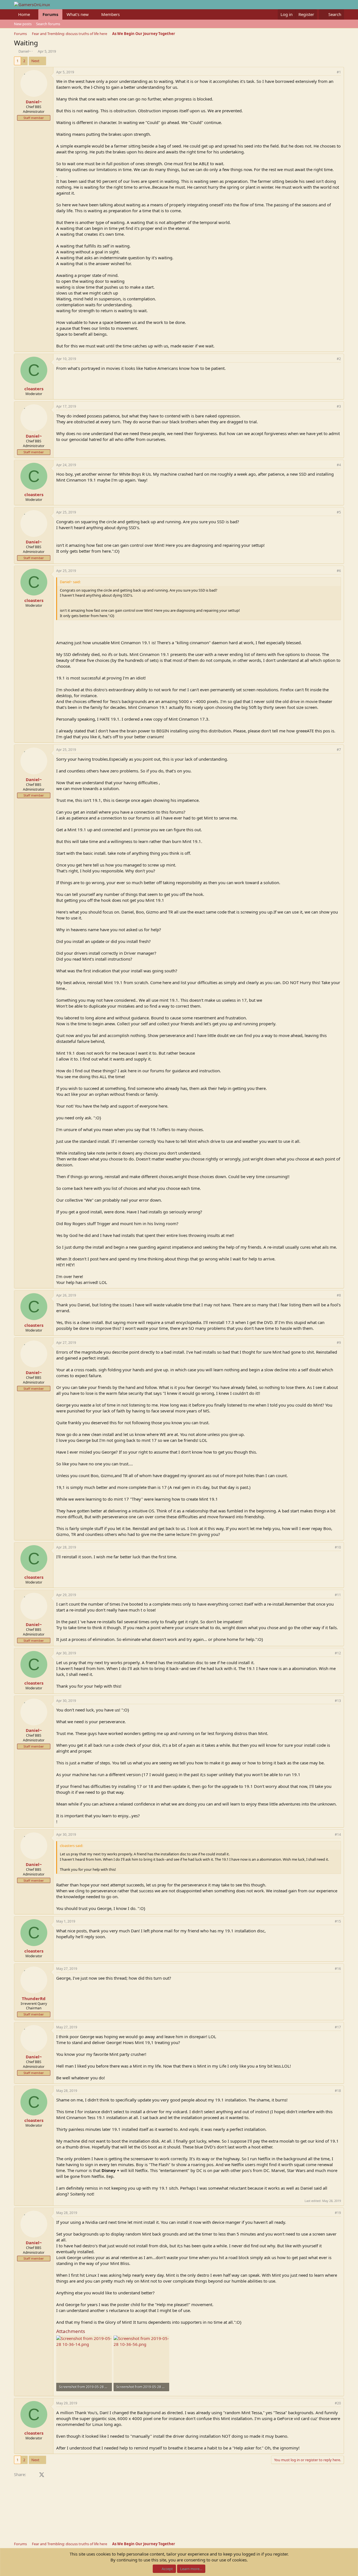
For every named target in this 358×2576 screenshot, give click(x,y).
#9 (339, 1343)
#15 (338, 1921)
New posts (23, 24)
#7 (339, 750)
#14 (338, 1835)
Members (110, 14)
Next (35, 61)
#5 (339, 512)
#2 (339, 359)
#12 (338, 1653)
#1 (339, 72)
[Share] (331, 72)
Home (24, 14)
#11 (338, 1595)
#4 (339, 465)
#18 (338, 2091)
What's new (78, 14)
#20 (338, 2403)
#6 (339, 571)
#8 (339, 1295)
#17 (338, 2027)
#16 (338, 1969)
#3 (339, 406)
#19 (338, 2213)
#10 (338, 1547)
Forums (50, 14)
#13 (338, 1701)
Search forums (48, 24)
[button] (34, 14)
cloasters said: (71, 1846)
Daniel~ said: (70, 582)
